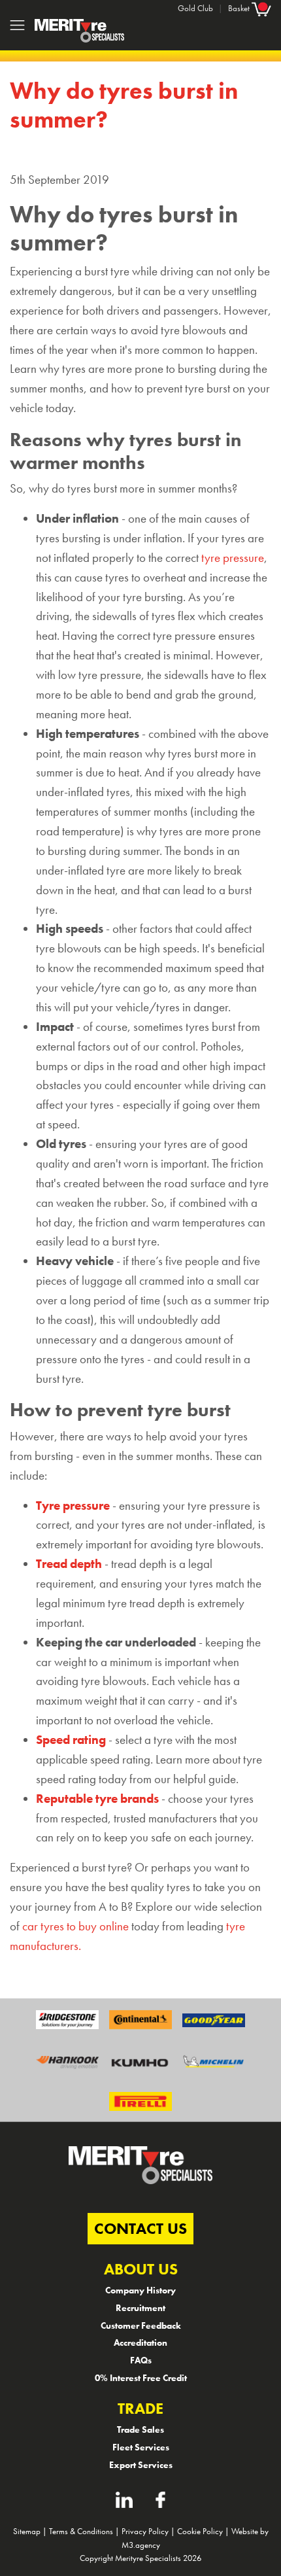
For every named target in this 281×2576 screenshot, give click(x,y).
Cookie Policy (200, 2531)
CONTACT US (140, 2228)
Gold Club (195, 8)
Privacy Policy (145, 2531)
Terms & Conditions (81, 2531)
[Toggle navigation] (17, 25)
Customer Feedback (141, 2325)
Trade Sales (140, 2429)
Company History (140, 2290)
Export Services (141, 2465)
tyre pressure (233, 558)
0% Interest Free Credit (141, 2378)
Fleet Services (141, 2447)
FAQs (141, 2360)
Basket (240, 8)
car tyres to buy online (75, 1926)
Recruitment (140, 2308)
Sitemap (27, 2531)
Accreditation (140, 2342)
